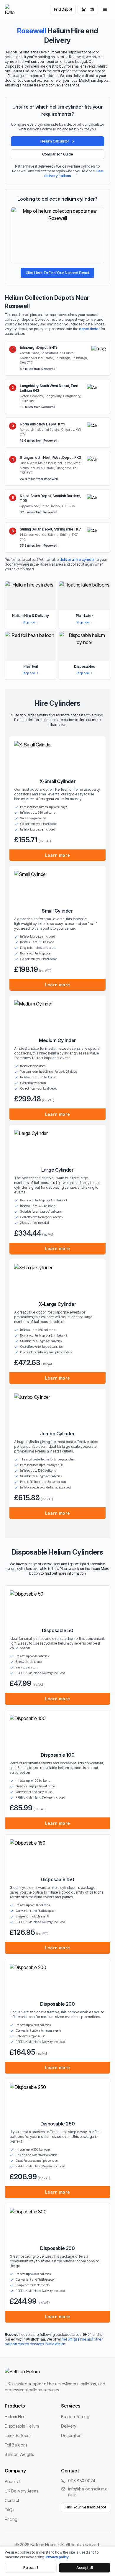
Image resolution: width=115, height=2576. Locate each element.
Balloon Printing (75, 2417)
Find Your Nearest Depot (86, 2507)
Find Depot (63, 9)
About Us (13, 2481)
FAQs (9, 2510)
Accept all (84, 2568)
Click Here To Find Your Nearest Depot (57, 273)
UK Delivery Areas (21, 2491)
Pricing (11, 2519)
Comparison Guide (58, 154)
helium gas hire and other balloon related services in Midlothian (54, 2342)
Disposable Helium (22, 2426)
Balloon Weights (19, 2454)
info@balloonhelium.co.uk (88, 2492)
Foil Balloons (16, 2445)
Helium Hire (15, 2417)
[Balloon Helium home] (10, 9)
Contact (12, 2500)
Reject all (31, 2568)
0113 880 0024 (82, 2481)
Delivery (69, 2426)
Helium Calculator (55, 141)
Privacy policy (57, 2557)
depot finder (89, 329)
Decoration (71, 2435)
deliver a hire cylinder (77, 560)
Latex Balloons (18, 2435)
